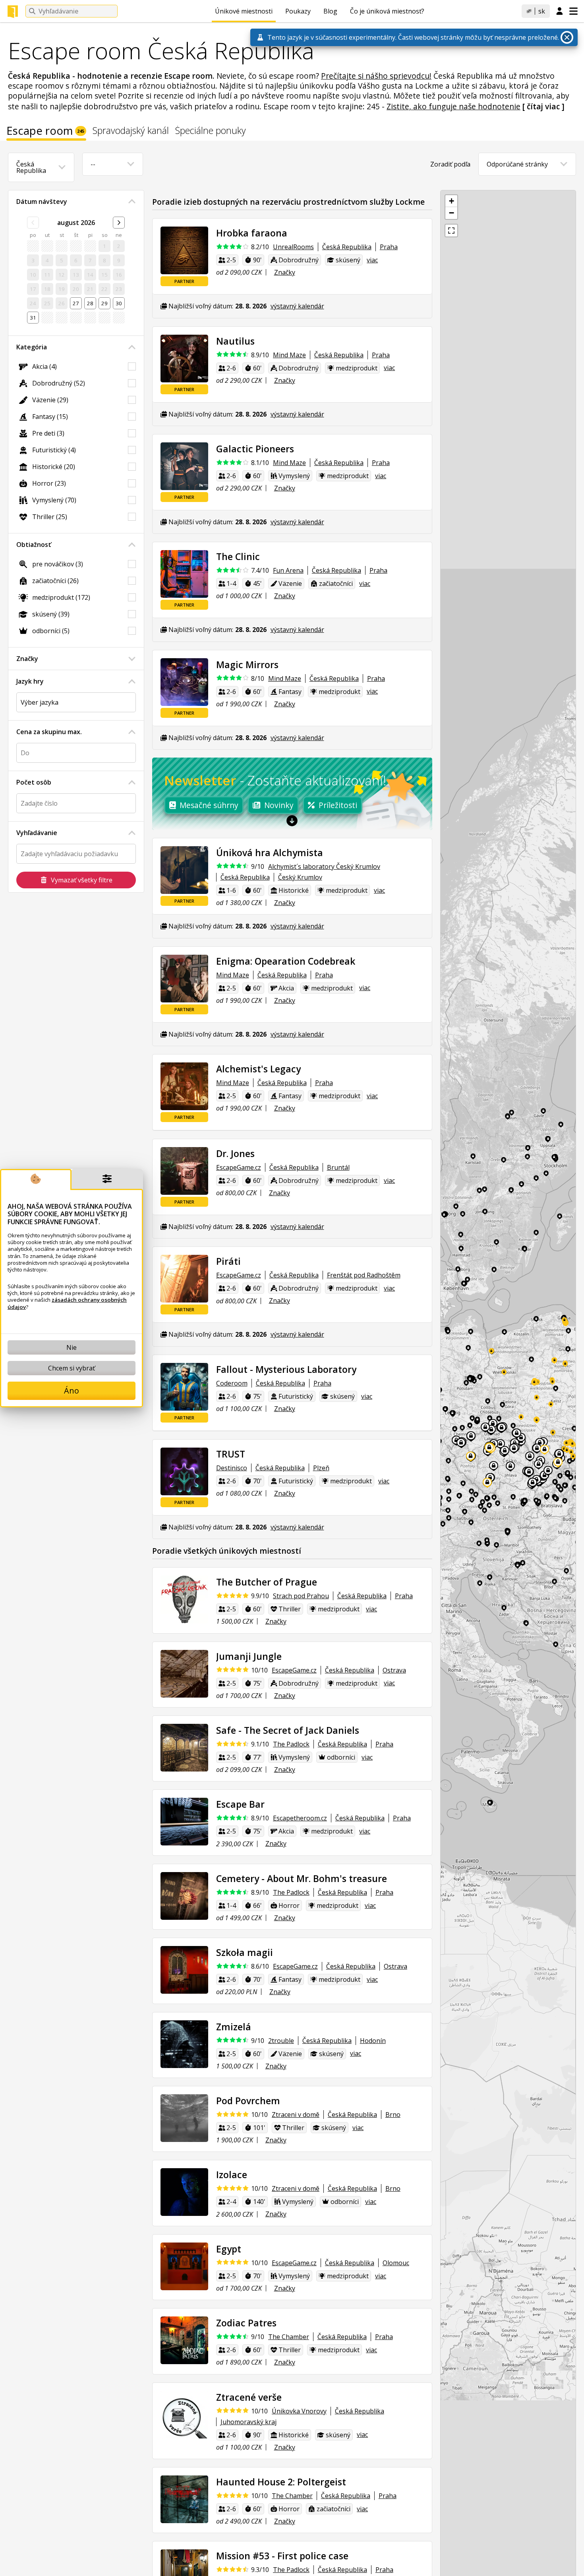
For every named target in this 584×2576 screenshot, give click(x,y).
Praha (389, 247)
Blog (330, 11)
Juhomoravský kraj (248, 2422)
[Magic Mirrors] (184, 682)
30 (119, 303)
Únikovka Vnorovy (299, 2411)
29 (104, 303)
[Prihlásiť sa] (560, 12)
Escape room (45, 132)
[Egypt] (184, 2266)
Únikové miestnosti (244, 11)
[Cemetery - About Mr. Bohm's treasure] (184, 1896)
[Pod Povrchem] (184, 2118)
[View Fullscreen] (451, 231)
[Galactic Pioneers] (184, 466)
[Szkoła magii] (184, 1970)
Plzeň (321, 1468)
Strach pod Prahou (301, 1596)
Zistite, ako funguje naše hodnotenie (453, 106)
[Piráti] (184, 1279)
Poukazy (298, 11)
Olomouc (396, 2263)
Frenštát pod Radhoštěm (364, 1275)
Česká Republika (347, 247)
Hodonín (373, 2041)
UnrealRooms (293, 247)
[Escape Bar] (184, 1822)
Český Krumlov (300, 877)
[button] (451, 201)
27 (76, 303)
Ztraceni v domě (296, 2115)
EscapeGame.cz (239, 1167)
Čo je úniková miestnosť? (387, 11)
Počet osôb (34, 782)
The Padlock (291, 1744)
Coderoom (232, 1383)
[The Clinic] (184, 574)
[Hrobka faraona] (184, 250)
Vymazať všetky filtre (82, 880)
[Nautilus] (184, 359)
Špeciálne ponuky (211, 131)
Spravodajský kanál (131, 131)
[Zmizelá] (184, 2044)
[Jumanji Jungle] (184, 1674)
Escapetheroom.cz (300, 1818)
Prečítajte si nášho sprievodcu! (376, 76)
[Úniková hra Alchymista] (184, 870)
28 (90, 303)
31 (33, 318)
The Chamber (289, 2337)
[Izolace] (184, 2192)
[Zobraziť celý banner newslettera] (292, 820)
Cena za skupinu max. (49, 732)
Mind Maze (289, 355)
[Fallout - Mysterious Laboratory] (184, 1387)
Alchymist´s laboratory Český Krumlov (324, 866)
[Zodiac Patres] (184, 2340)
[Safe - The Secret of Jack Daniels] (184, 1748)
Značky (27, 659)
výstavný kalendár (297, 306)
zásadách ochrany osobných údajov (67, 1303)
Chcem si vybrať (72, 1368)
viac (372, 260)
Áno (72, 1391)
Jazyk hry (30, 681)
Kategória (32, 347)
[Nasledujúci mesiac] (119, 223)
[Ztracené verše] (184, 2415)
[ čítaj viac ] (543, 106)
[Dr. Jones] (184, 1171)
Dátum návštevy (42, 202)
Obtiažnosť (34, 545)
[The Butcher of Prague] (184, 1599)
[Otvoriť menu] (573, 11)
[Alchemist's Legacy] (184, 1086)
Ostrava (394, 1670)
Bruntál (338, 1167)
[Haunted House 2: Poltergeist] (184, 2499)
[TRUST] (184, 1471)
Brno (393, 2115)
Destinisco (232, 1468)
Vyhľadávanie (37, 833)
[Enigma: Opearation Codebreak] (184, 979)
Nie (72, 1347)
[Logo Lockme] (13, 12)
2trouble (281, 2041)
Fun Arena (288, 570)
